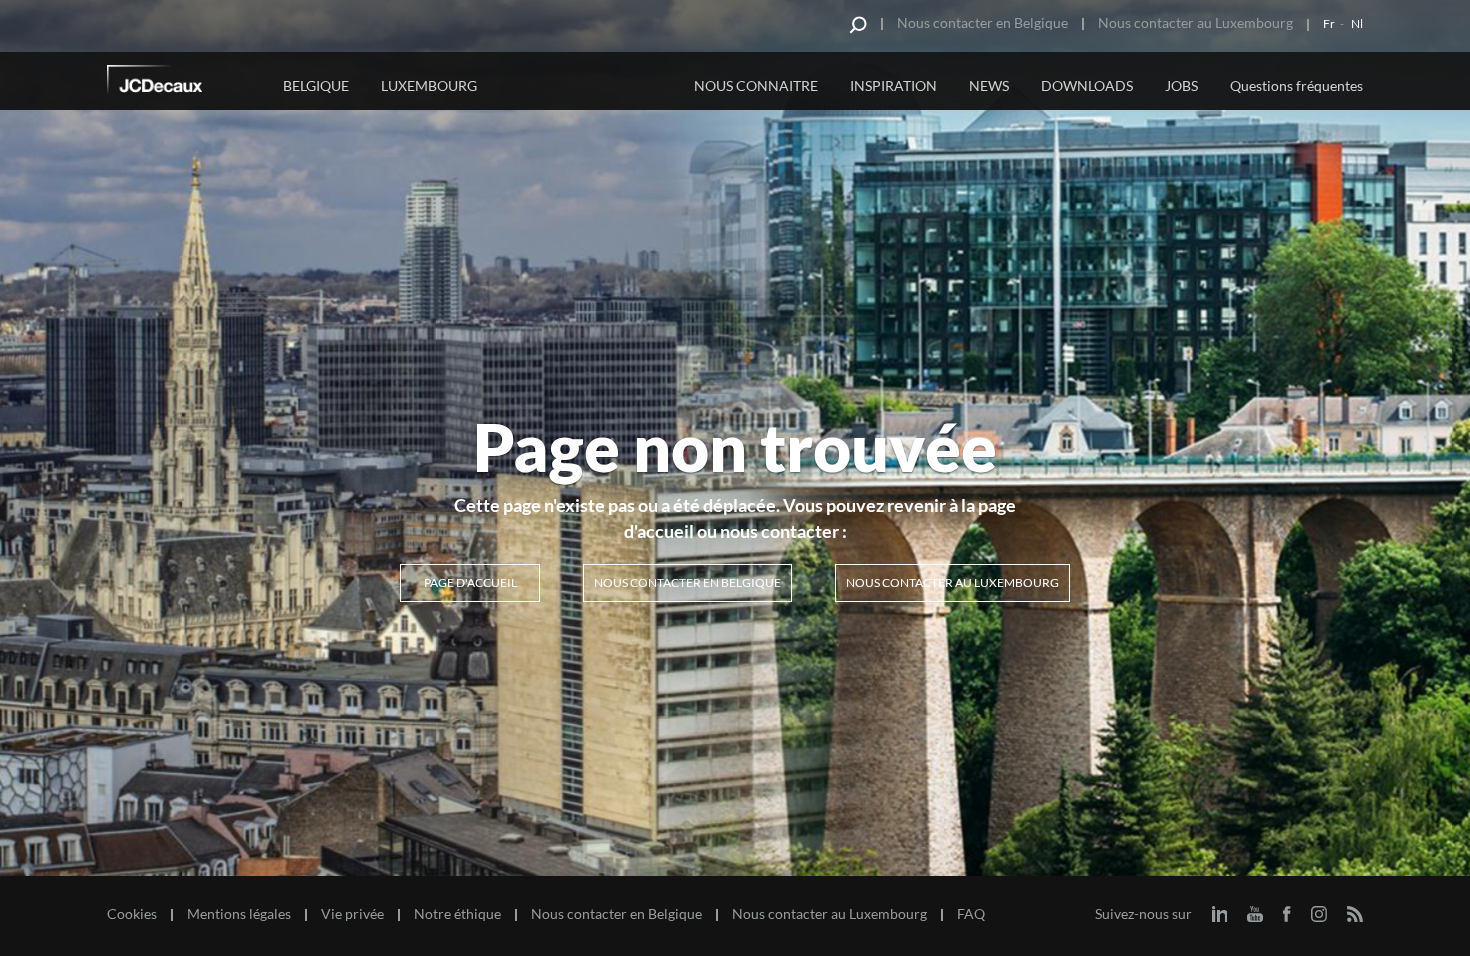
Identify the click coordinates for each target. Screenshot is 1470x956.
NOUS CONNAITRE (756, 85)
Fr (1329, 23)
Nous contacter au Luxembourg (1195, 22)
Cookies (132, 914)
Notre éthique (457, 914)
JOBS (1181, 85)
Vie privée (352, 914)
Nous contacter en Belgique (982, 22)
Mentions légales (239, 914)
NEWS (989, 85)
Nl (1357, 23)
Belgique (316, 85)
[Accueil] (182, 83)
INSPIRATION (893, 85)
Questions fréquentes (1296, 85)
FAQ (971, 914)
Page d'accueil (470, 582)
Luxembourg (429, 85)
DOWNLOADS (1087, 85)
